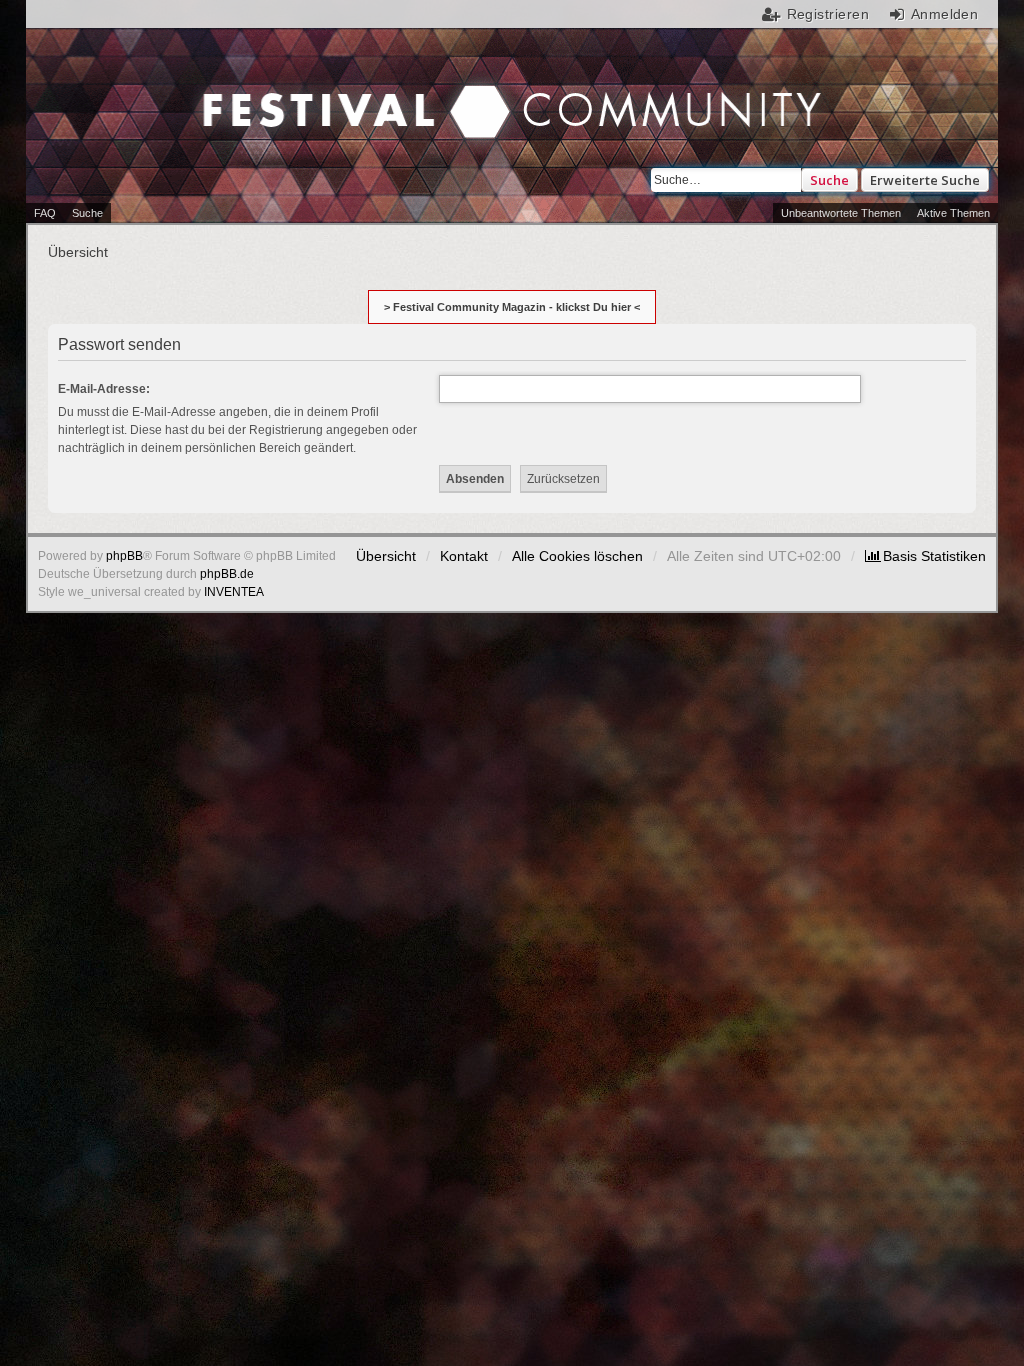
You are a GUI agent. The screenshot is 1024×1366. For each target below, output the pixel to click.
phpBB (124, 556)
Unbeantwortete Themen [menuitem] (841, 213)
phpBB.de (227, 574)
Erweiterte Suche (925, 180)
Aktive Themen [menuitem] (953, 213)
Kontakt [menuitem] (464, 556)
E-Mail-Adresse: (104, 389)
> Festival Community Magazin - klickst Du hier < (512, 307)
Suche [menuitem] (87, 213)
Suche (829, 180)
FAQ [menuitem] (45, 213)
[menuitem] (925, 556)
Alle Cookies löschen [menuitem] (577, 556)
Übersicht (386, 556)
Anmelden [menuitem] (944, 14)
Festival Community (233, 114)
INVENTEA (234, 592)
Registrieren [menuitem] (828, 14)
